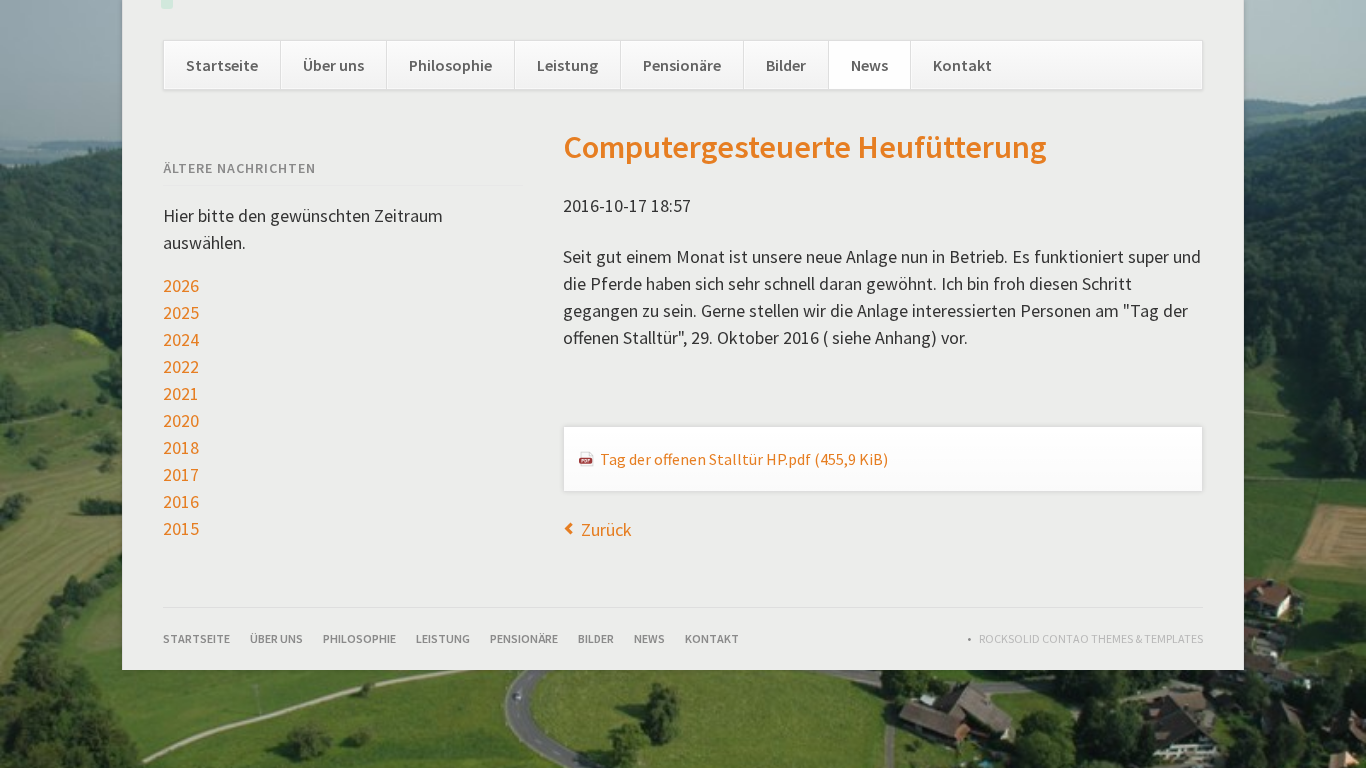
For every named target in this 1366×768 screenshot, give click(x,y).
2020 (181, 420)
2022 (181, 366)
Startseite (222, 65)
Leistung (567, 65)
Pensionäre (682, 65)
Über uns (333, 65)
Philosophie (450, 65)
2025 (181, 312)
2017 (181, 474)
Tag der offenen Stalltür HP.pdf (744, 459)
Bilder (786, 65)
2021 (181, 393)
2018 (181, 447)
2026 (181, 285)
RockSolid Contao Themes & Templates (1091, 638)
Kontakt (962, 65)
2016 (181, 501)
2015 (181, 528)
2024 (181, 339)
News (869, 65)
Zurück (606, 529)
